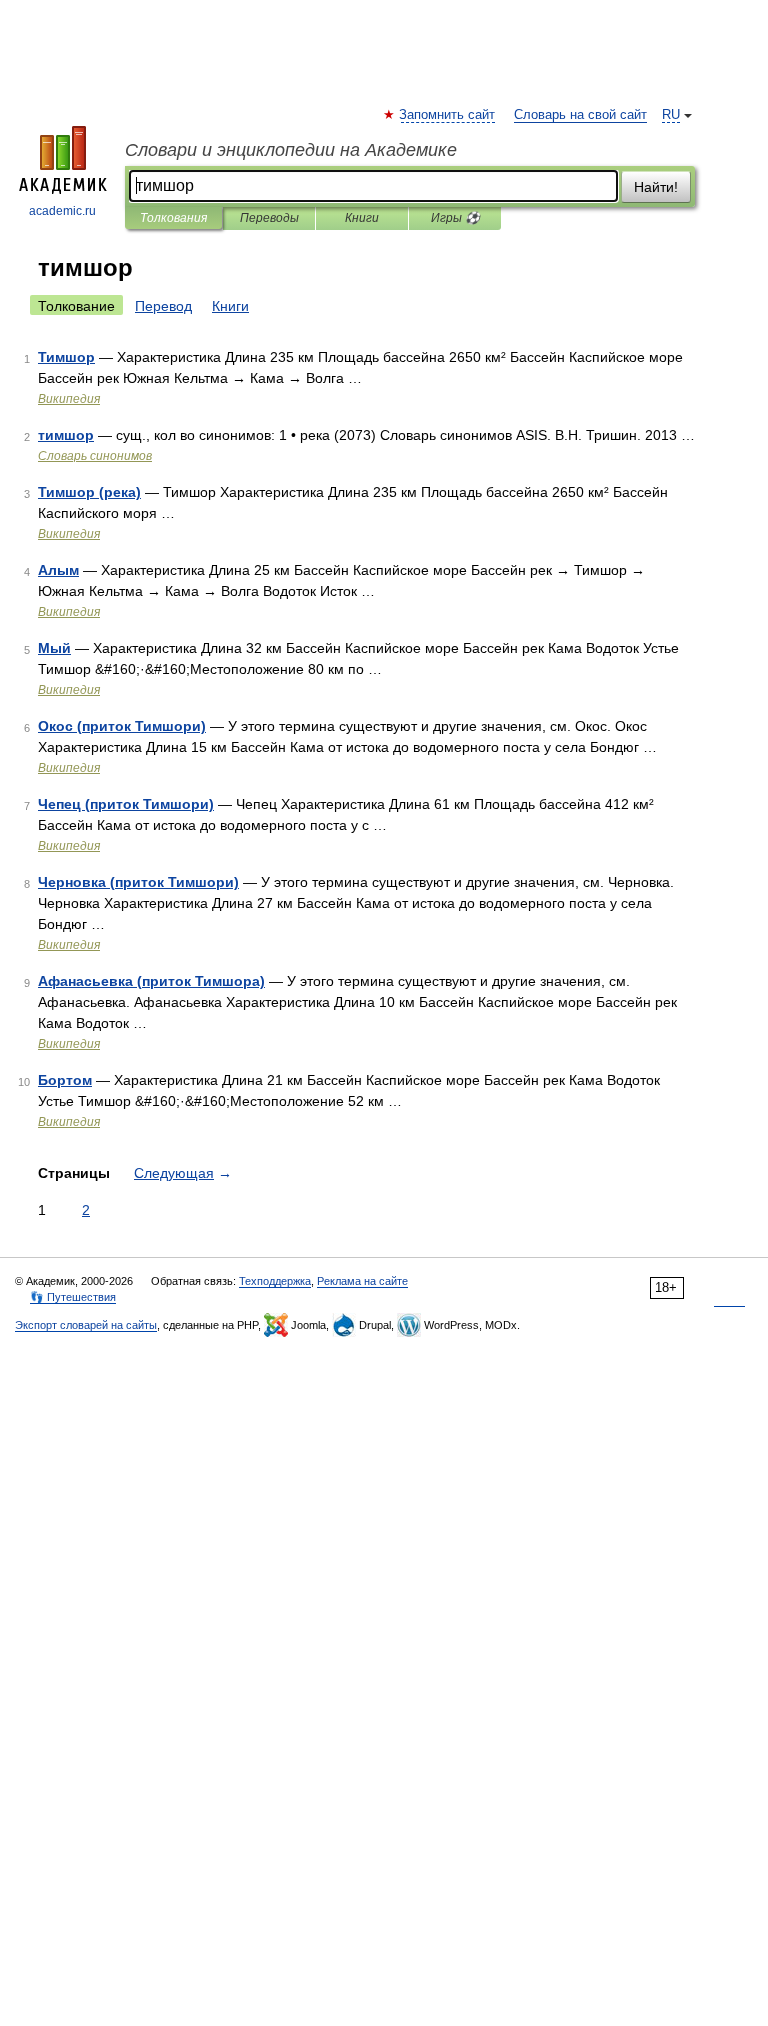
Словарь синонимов (95, 456)
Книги (362, 218)
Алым (58, 570)
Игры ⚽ (455, 218)
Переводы (269, 218)
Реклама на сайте (362, 1281)
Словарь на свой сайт (580, 115)
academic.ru (62, 211)
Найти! (656, 187)
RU (671, 115)
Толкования (173, 218)
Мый (54, 648)
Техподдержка (275, 1281)
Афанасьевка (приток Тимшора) (151, 981)
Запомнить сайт (448, 115)
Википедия (69, 399)
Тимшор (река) (89, 492)
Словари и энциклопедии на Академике (291, 150)
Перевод (163, 306)
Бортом (65, 1080)
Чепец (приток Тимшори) (126, 804)
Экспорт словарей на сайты (86, 1325)
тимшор (66, 435)
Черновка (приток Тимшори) (138, 882)
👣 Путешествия (73, 1297)
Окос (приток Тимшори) (122, 726)
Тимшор (66, 357)
